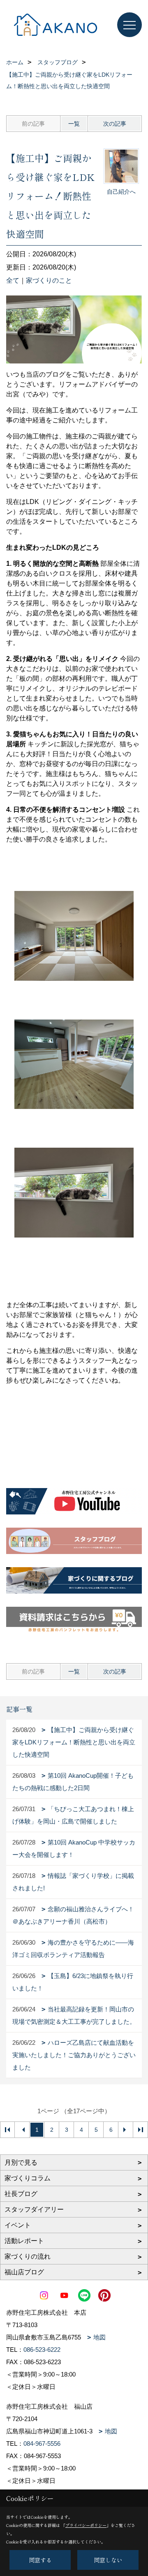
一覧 (74, 124)
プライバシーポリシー (86, 2525)
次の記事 (115, 124)
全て (13, 280)
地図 (99, 2337)
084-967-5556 (42, 2444)
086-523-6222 (42, 2350)
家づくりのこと (49, 280)
